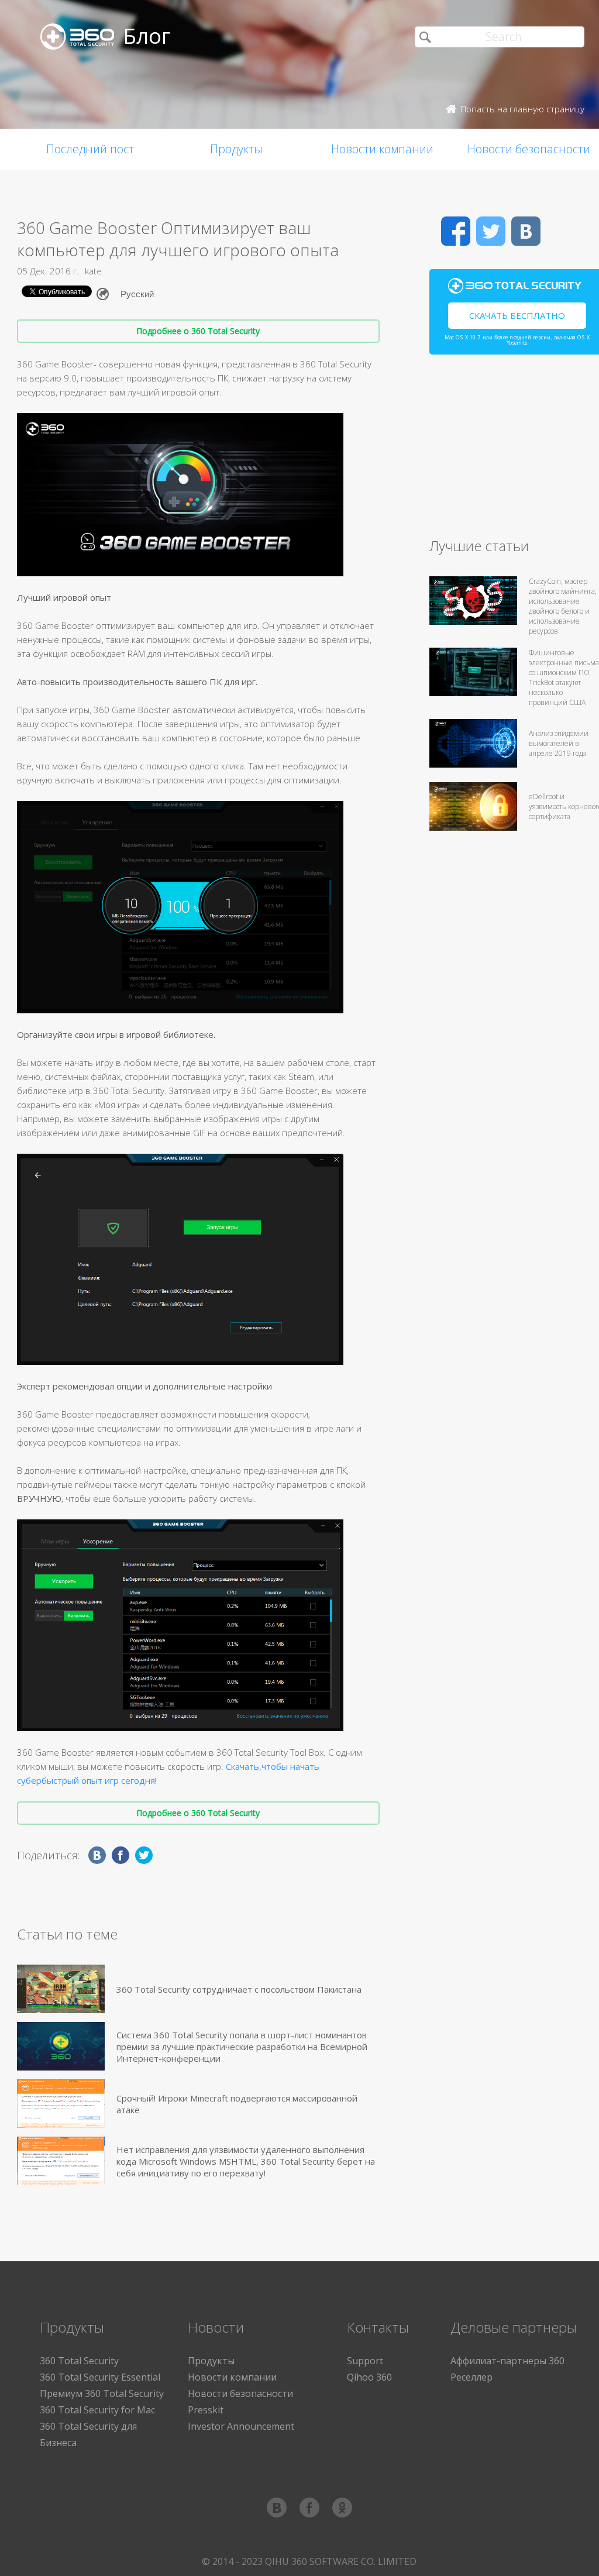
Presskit (206, 2410)
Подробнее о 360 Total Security (198, 331)
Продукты (236, 149)
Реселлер (471, 2377)
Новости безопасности (240, 2393)
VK (526, 231)
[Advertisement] (514, 451)
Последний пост (90, 149)
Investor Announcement (241, 2426)
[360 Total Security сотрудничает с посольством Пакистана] (61, 1989)
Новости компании (382, 149)
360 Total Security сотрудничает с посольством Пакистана (239, 1989)
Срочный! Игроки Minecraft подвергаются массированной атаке (237, 2104)
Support (365, 2361)
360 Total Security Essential (100, 2377)
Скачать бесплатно (517, 315)
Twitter (491, 231)
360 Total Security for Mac (97, 2410)
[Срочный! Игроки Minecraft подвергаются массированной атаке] (61, 2104)
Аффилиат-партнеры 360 (507, 2361)
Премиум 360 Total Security (102, 2393)
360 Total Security (79, 2361)
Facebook (456, 231)
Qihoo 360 (369, 2377)
